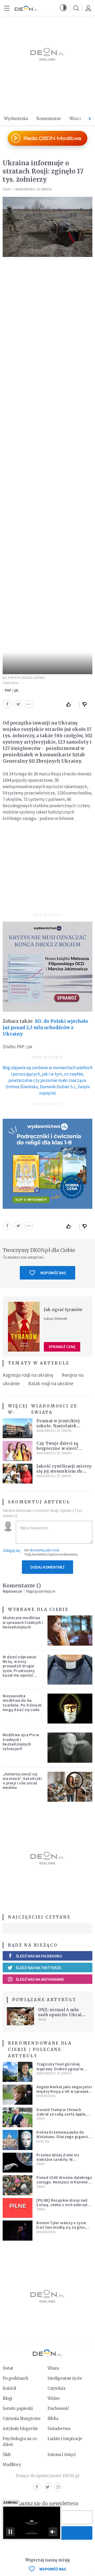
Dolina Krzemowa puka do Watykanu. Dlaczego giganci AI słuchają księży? (64, 2137)
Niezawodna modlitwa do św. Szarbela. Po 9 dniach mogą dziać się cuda (22, 1703)
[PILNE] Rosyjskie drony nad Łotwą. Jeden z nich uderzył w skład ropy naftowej (64, 2205)
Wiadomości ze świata (34, 189)
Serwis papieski (18, 2408)
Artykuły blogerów (20, 2429)
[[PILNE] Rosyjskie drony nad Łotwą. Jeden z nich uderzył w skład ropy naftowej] (18, 2208)
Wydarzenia (16, 119)
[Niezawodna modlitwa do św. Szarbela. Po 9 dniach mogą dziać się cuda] (70, 1709)
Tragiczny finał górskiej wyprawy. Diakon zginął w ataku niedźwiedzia (60, 2069)
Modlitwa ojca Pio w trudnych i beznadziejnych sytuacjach (21, 1742)
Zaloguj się (11, 1550)
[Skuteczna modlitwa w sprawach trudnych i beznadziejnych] (70, 1630)
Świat (7, 189)
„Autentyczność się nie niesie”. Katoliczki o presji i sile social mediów (22, 1781)
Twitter (47, 2487)
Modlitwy (12, 2465)
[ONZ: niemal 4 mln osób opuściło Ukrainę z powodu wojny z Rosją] (20, 2016)
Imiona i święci (62, 2455)
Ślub (7, 2455)
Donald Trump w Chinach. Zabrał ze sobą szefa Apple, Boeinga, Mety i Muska (61, 2114)
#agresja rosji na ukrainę (28, 1375)
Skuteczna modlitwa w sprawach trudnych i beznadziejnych (23, 1622)
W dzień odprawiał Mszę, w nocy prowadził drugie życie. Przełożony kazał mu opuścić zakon (20, 1668)
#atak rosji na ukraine (51, 1383)
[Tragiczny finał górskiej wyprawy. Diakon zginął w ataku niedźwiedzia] (18, 2072)
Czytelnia (56, 2388)
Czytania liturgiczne (22, 2419)
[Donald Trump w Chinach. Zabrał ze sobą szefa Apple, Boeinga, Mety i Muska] (18, 2117)
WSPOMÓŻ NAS (53, 2569)
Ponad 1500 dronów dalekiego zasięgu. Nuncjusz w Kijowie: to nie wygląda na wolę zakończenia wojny (64, 2184)
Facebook (37, 2487)
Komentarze (49, 119)
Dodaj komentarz (47, 1567)
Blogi (8, 2398)
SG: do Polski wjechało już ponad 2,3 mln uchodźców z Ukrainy (45, 1028)
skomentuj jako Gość (45, 1550)
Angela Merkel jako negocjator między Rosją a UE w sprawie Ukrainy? (64, 2091)
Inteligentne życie (65, 2378)
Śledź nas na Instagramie (40, 1979)
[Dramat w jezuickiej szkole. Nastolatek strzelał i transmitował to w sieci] (18, 1428)
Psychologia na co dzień (20, 2442)
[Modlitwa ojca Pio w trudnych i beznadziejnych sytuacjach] (70, 1747)
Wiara (75, 119)
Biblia (53, 2419)
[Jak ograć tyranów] (24, 1327)
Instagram (58, 2487)
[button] (63, 8)
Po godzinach (15, 2378)
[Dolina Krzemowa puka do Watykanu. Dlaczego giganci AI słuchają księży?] (18, 2140)
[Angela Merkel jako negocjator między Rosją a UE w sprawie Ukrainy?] (18, 2095)
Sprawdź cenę (62, 1347)
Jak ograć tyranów (63, 1310)
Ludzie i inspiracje (65, 2439)
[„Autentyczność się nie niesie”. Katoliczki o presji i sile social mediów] (70, 1787)
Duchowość (58, 2408)
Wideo (54, 2398)
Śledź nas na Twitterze (39, 1968)
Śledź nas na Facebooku (39, 1956)
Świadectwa (59, 2429)
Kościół (43, 2141)
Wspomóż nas (53, 1273)
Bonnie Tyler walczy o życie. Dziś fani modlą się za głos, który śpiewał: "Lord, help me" (64, 2227)
